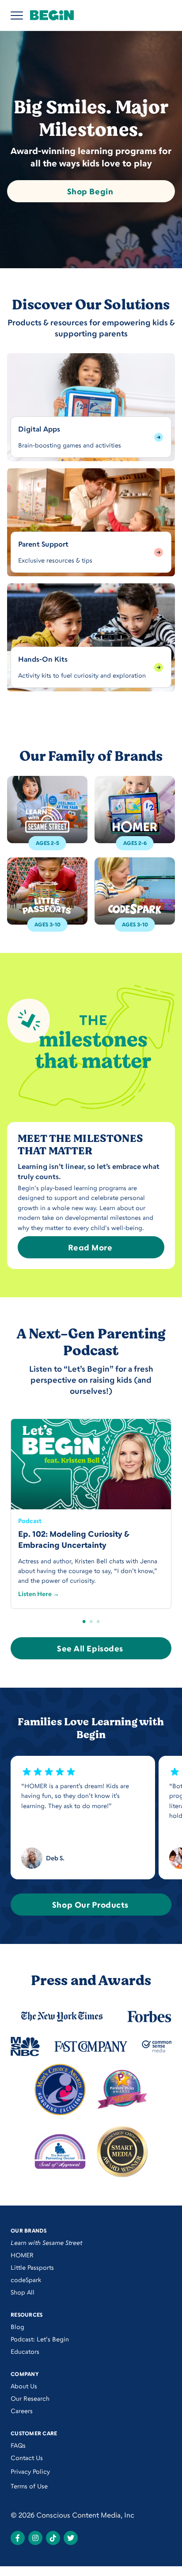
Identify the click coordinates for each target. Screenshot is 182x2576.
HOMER (22, 2255)
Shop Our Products (90, 1905)
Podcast (30, 1521)
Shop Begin (90, 191)
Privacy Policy (30, 2471)
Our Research (30, 2398)
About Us (24, 2386)
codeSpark (26, 2280)
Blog (17, 2327)
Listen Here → (39, 1594)
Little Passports (32, 2267)
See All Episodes (90, 1648)
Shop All (23, 2292)
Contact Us (27, 2458)
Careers (22, 2411)
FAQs (18, 2445)
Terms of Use (29, 2486)
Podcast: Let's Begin (40, 2339)
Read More (90, 1247)
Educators (25, 2351)
